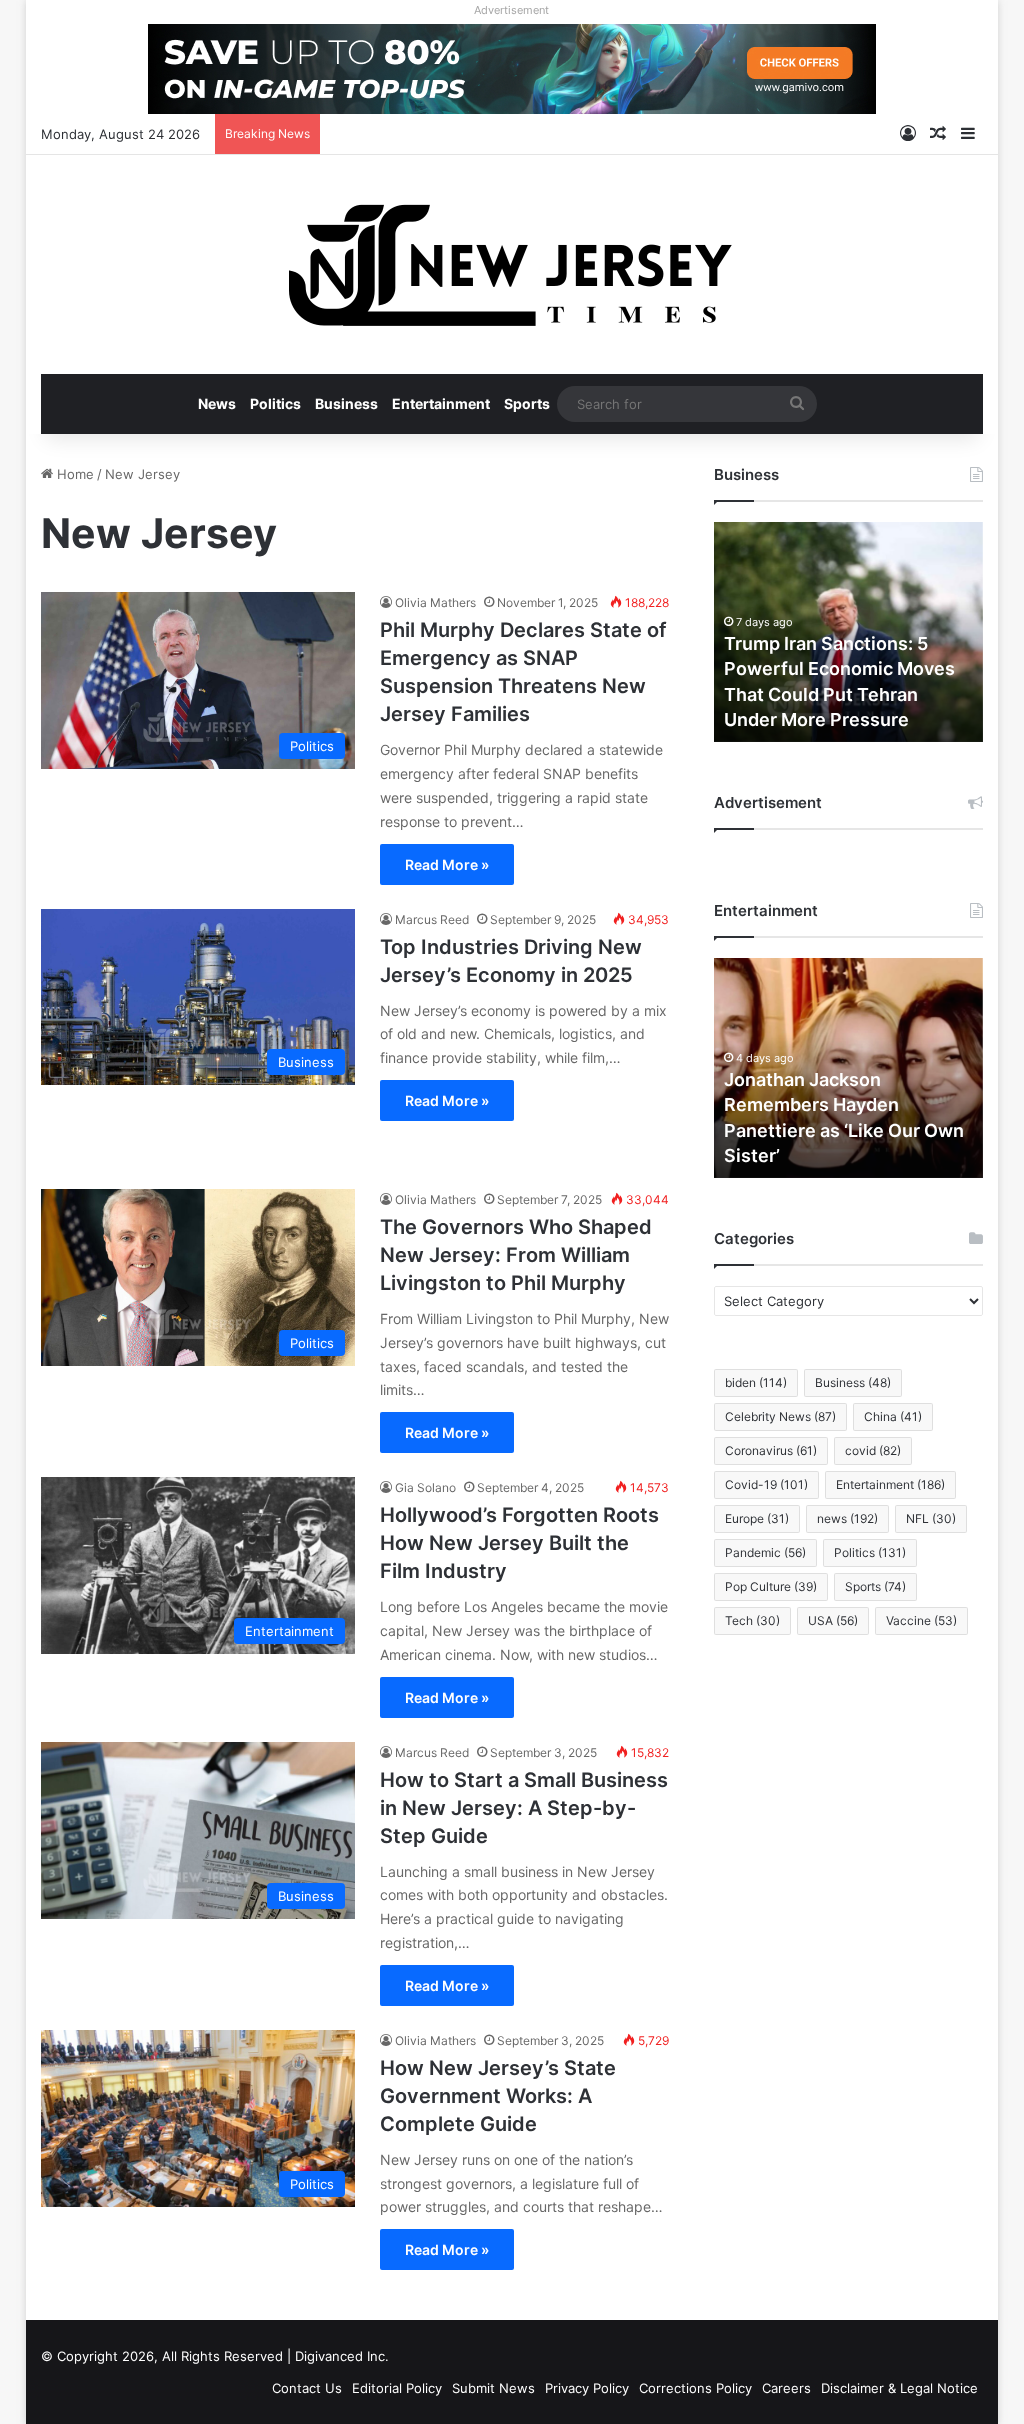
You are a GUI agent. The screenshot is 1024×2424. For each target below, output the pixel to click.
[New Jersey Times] (511, 264)
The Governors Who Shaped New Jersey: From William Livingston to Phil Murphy (516, 1255)
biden (756, 1382)
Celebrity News (780, 1416)
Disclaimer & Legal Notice (899, 2388)
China (893, 1416)
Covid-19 (766, 1484)
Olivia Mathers (435, 602)
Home (73, 474)
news (847, 1518)
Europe (757, 1518)
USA (833, 1620)
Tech (752, 1620)
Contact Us (307, 2388)
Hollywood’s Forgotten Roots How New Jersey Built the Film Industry (519, 1543)
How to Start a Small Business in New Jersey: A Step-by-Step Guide (524, 1808)
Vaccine (921, 1620)
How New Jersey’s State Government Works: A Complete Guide (498, 2096)
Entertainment (441, 403)
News (217, 403)
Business (346, 403)
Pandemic (765, 1552)
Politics (275, 403)
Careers (786, 2388)
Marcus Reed (432, 919)
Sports (527, 403)
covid (873, 1450)
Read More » (447, 864)
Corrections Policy (695, 2388)
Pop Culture (771, 1586)
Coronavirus (771, 1450)
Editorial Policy (397, 2388)
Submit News (493, 2388)
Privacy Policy (587, 2388)
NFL (931, 1518)
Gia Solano (425, 1487)
